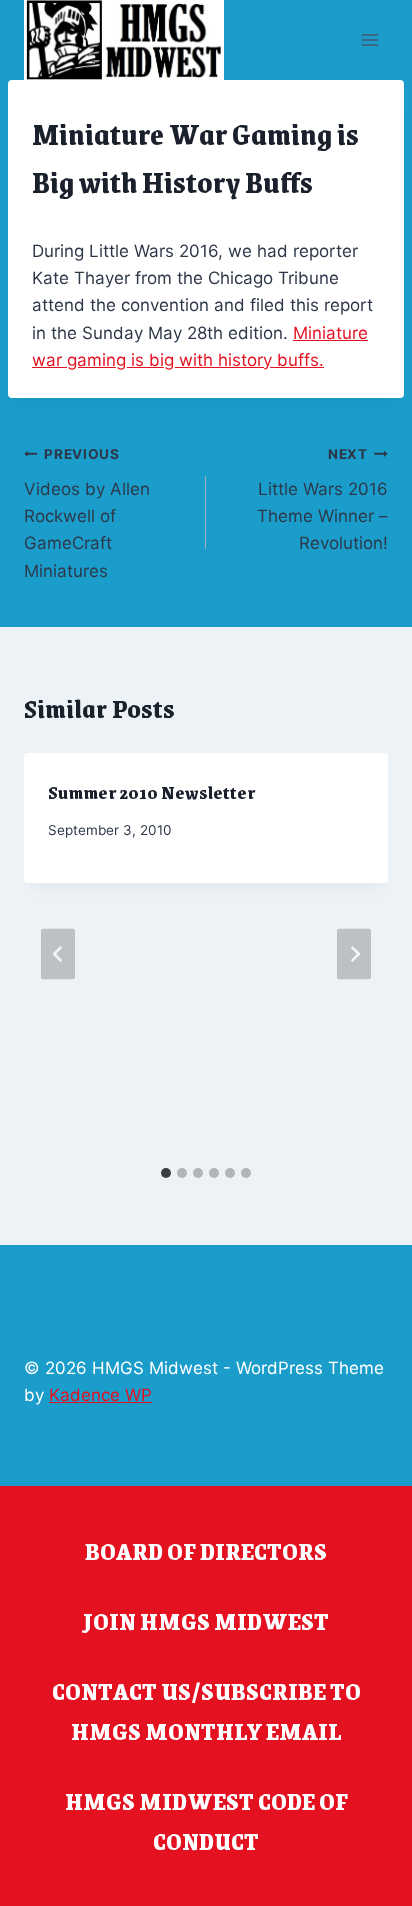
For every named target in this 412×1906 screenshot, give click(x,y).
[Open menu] (369, 39)
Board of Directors (206, 1551)
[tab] (166, 1173)
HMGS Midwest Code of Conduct (206, 1821)
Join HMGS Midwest (206, 1621)
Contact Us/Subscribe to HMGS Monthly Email (206, 1711)
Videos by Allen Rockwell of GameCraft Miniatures (87, 513)
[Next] (354, 954)
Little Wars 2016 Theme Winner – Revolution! (322, 499)
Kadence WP (100, 1395)
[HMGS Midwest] (124, 40)
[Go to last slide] (58, 954)
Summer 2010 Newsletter (151, 792)
